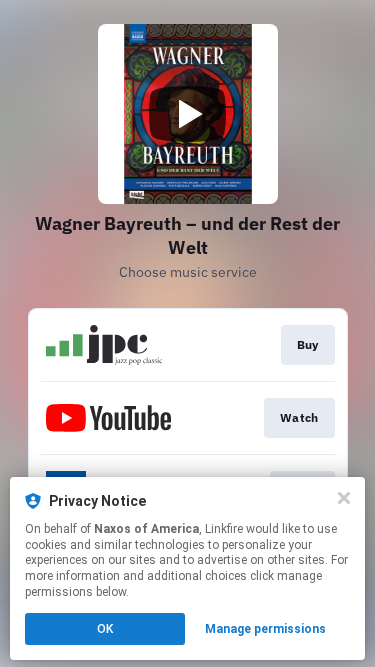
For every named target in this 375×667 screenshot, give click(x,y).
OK (105, 629)
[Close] (344, 498)
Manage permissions (265, 629)
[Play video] (188, 114)
